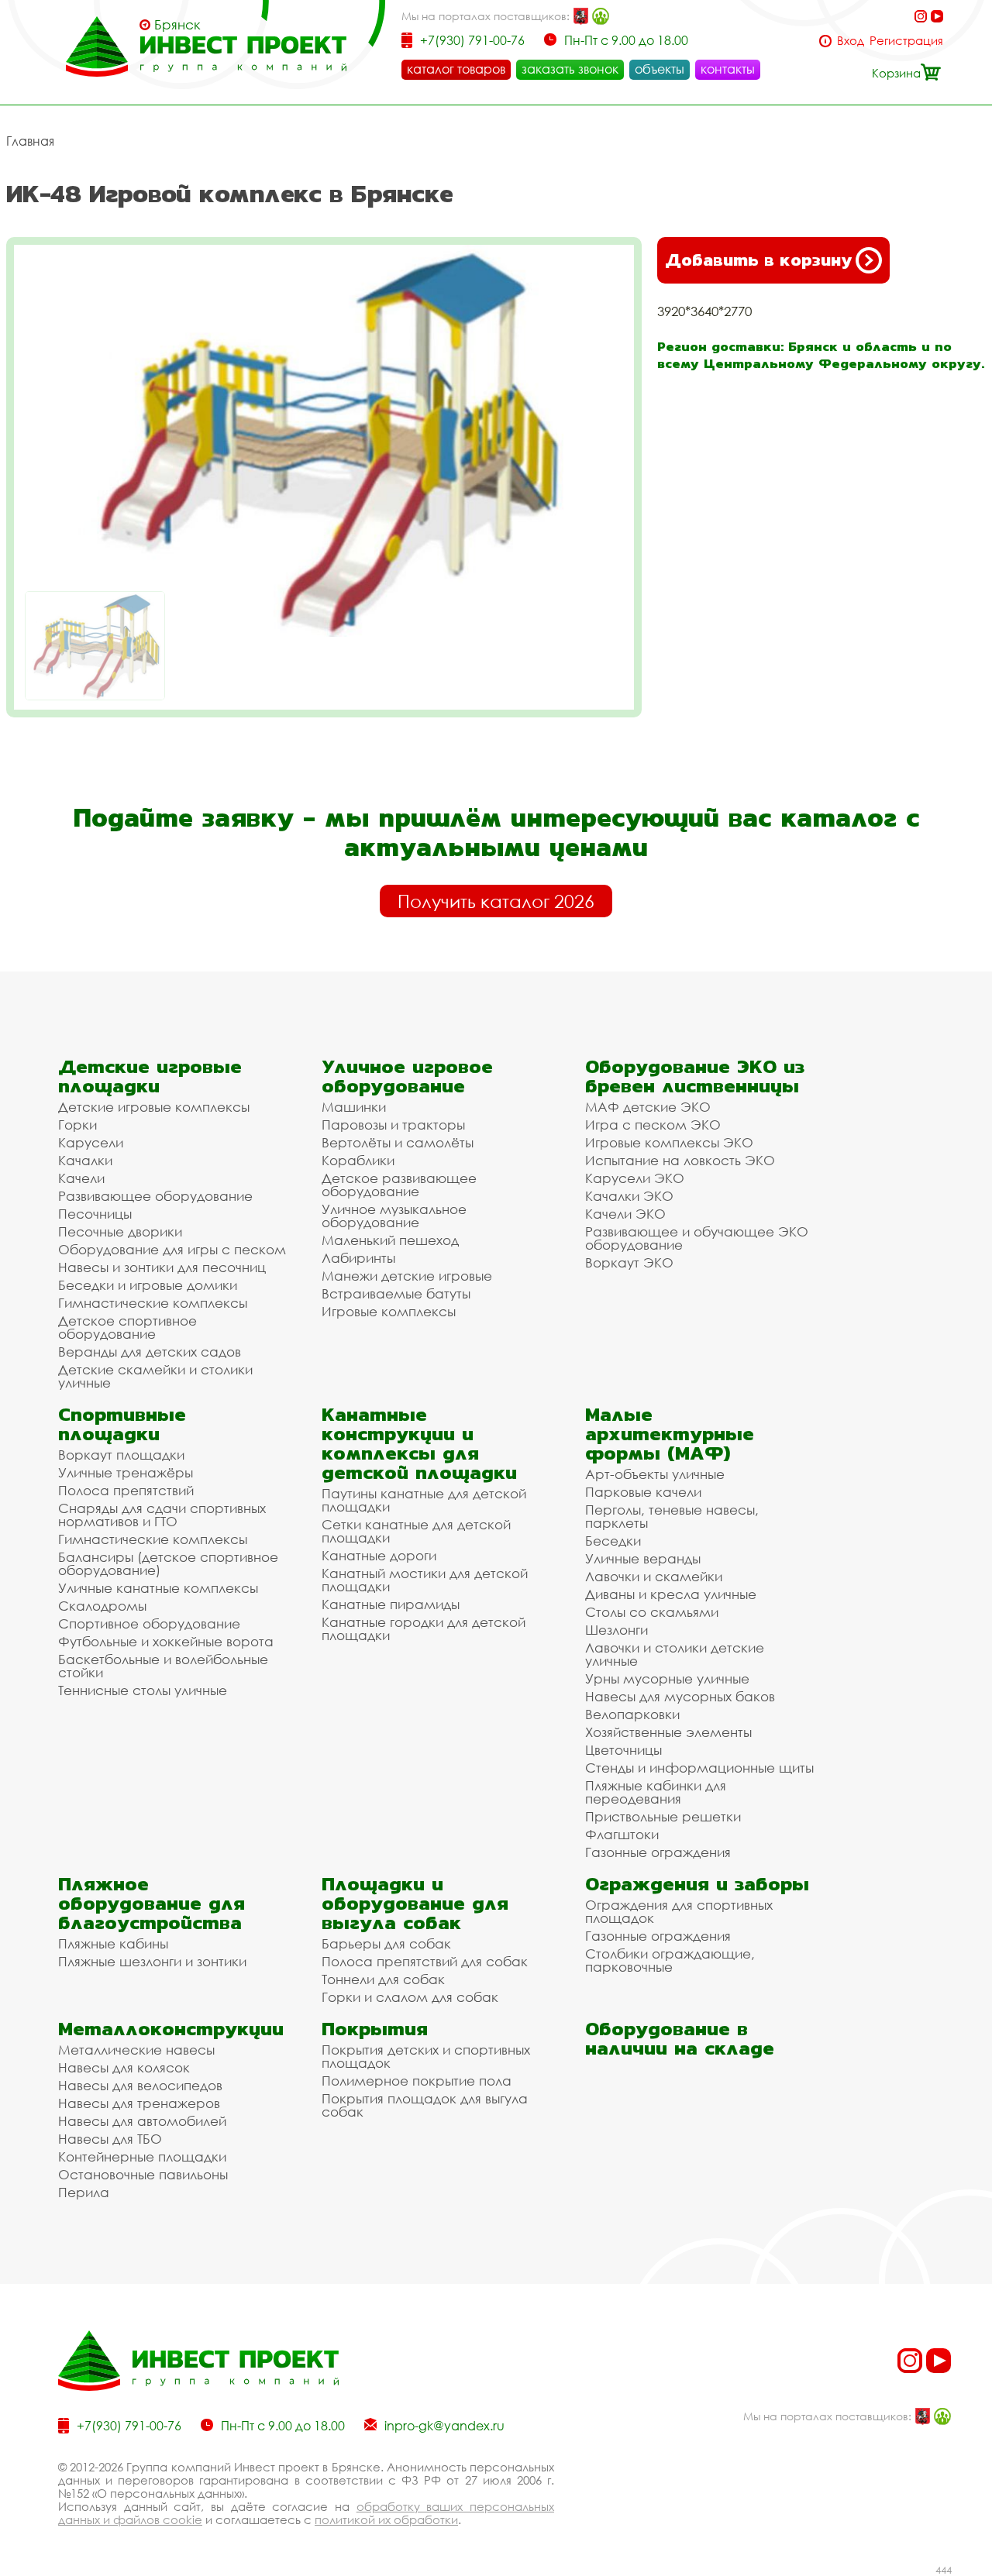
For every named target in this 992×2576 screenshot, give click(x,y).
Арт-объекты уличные (655, 1474)
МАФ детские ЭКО (648, 1107)
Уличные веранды (643, 1558)
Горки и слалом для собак (410, 1997)
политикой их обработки (386, 2519)
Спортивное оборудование (149, 1623)
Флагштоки (622, 1834)
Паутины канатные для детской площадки (424, 1500)
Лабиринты (358, 1258)
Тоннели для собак (383, 1979)
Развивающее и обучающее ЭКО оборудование (697, 1238)
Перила (84, 2192)
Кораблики (358, 1160)
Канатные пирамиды (391, 1604)
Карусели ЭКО (635, 1178)
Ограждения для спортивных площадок (679, 1911)
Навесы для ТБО (110, 2139)
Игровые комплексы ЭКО (669, 1142)
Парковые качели (643, 1492)
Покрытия (375, 2029)
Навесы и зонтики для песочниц (162, 1267)
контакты (728, 69)
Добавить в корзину (758, 260)
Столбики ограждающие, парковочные (670, 1960)
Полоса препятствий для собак (425, 1961)
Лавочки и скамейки (654, 1576)
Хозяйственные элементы (668, 1732)
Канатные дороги (379, 1555)
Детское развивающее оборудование (399, 1185)
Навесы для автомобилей (142, 2121)
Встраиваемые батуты (396, 1293)
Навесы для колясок (124, 2067)
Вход (851, 41)
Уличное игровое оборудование (407, 1076)
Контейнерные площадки (142, 2156)
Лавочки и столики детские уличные (675, 1654)
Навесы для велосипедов (140, 2085)
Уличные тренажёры (126, 1472)
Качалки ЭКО (629, 1196)
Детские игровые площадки (150, 1076)
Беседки (613, 1541)
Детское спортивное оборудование (127, 1327)
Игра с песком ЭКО (653, 1125)
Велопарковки (632, 1714)
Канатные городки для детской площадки (424, 1628)
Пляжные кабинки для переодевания (656, 1792)
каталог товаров (456, 69)
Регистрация (906, 41)
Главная (30, 141)
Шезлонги (617, 1630)
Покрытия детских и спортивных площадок (426, 2056)
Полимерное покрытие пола (417, 2081)
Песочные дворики (120, 1231)
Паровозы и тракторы (393, 1125)
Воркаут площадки (121, 1455)
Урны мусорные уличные (667, 1678)
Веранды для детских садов (150, 1352)
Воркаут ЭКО (629, 1262)
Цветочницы (623, 1750)
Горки (77, 1125)
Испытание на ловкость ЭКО (680, 1160)
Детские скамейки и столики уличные (155, 1376)
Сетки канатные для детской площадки (416, 1531)
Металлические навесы (136, 2050)
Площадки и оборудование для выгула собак (415, 1903)
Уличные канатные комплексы (158, 1588)
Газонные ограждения (658, 1852)
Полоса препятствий (126, 1490)
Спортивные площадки (122, 1424)
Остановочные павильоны (143, 2174)
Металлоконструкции (171, 2029)
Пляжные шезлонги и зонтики (152, 1961)
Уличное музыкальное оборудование (394, 1216)
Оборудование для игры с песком (172, 1249)
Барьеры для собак (386, 1943)
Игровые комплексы (389, 1311)
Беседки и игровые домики (148, 1285)
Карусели (91, 1142)
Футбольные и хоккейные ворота (166, 1641)
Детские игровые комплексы (154, 1107)
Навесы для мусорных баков (680, 1696)
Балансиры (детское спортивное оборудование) (168, 1563)
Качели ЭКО (625, 1214)
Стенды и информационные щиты (699, 1768)
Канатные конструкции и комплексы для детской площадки (419, 1443)
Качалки (85, 1160)
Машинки (354, 1107)
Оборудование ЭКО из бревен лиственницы (695, 1076)
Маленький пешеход (390, 1240)
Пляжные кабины (113, 1943)
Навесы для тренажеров (139, 2103)
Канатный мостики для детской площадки (425, 1580)
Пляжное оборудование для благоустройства (152, 1903)
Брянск (177, 25)
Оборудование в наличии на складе (680, 2038)
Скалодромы (102, 1606)
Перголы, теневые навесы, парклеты (672, 1516)
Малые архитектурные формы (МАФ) (670, 1434)
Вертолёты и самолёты (398, 1142)
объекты (660, 69)
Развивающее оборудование (155, 1196)
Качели (81, 1178)
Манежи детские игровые (407, 1276)
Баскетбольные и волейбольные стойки (163, 1666)
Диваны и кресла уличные (671, 1594)
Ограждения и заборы (697, 1884)
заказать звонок (570, 69)
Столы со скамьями (652, 1612)
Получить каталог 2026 (496, 901)
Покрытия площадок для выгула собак (425, 2105)
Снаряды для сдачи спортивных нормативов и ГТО (162, 1515)
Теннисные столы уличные (143, 1690)
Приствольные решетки (663, 1816)
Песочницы (95, 1214)
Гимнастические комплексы (153, 1303)
